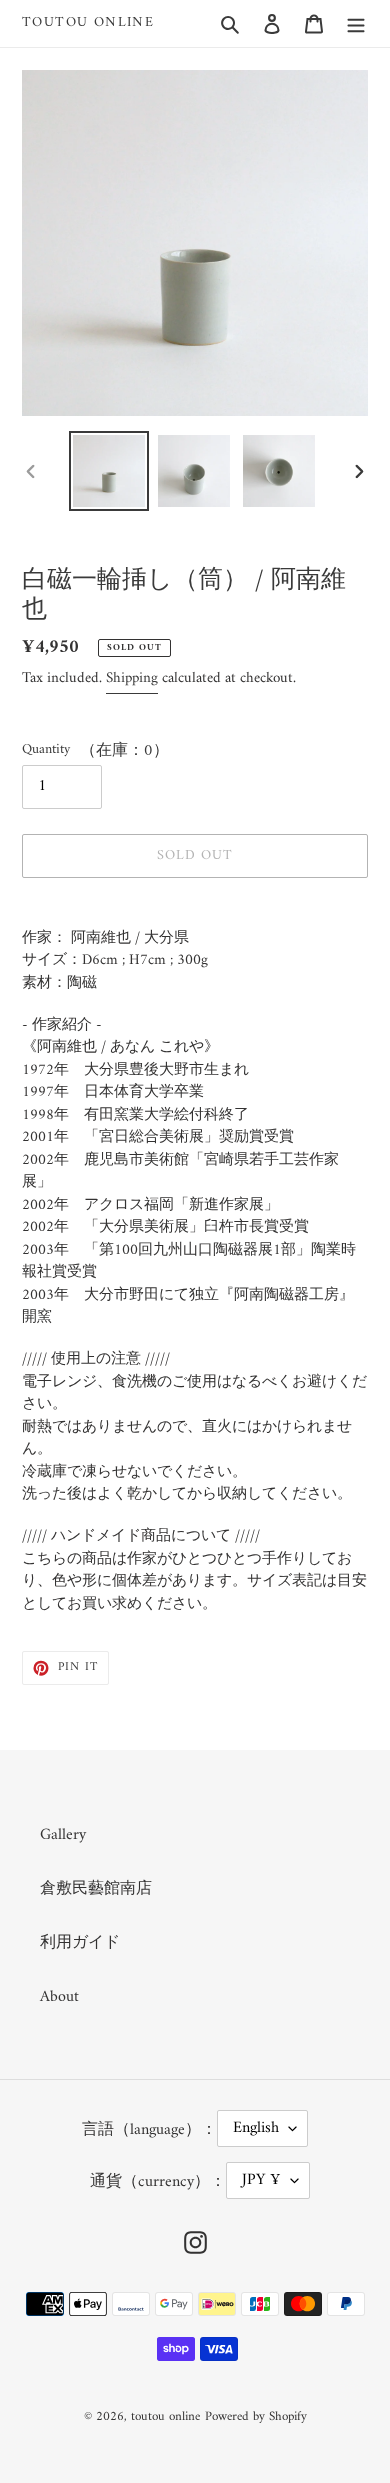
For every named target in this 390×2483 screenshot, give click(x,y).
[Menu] (356, 23)
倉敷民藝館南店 (96, 1889)
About (59, 1997)
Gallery (63, 1835)
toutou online (88, 23)
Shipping (132, 678)
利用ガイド (80, 1943)
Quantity (46, 749)
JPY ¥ (261, 2180)
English (256, 2128)
